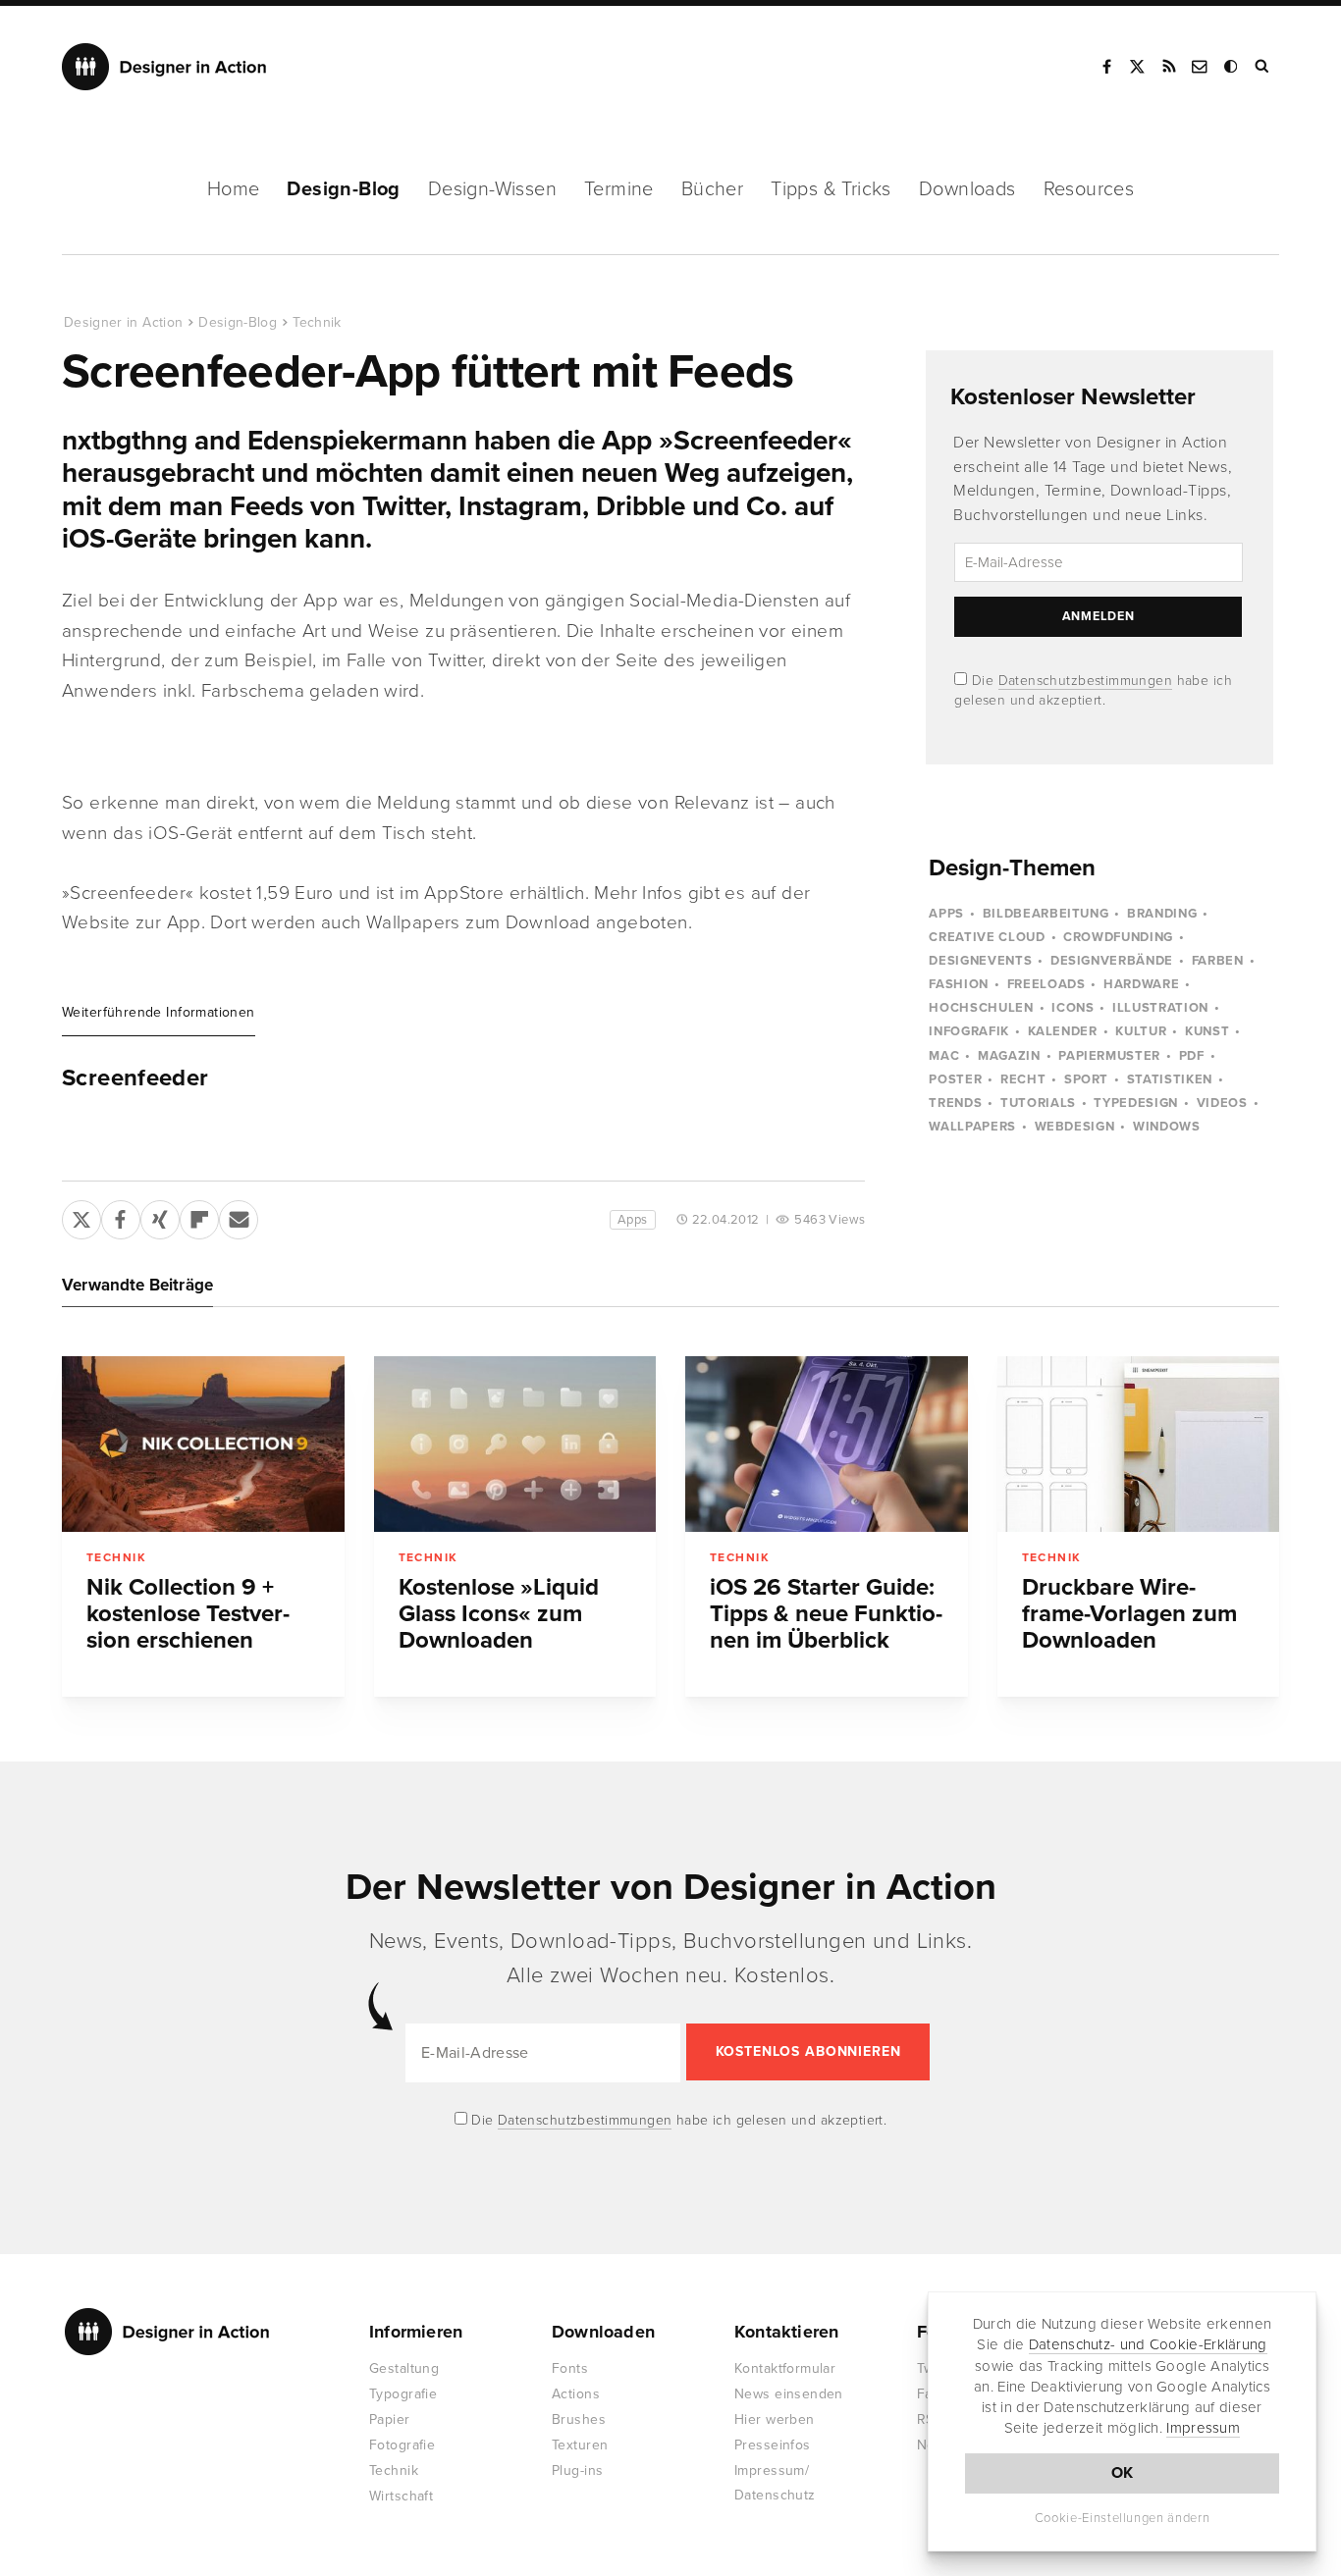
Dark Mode (1232, 67)
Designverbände (1112, 961)
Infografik (969, 1031)
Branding (1162, 914)
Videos (1222, 1103)
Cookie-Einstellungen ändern (1123, 2518)
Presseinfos (773, 2445)
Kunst (1207, 1031)
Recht (1023, 1079)
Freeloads (1046, 984)
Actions (576, 2394)
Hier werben (775, 2419)
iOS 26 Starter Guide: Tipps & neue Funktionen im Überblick (826, 1614)
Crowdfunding (1118, 937)
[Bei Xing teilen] (160, 1216)
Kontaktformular (785, 2368)
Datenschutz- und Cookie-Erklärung (1148, 2344)
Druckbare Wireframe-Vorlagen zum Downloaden (1129, 1614)
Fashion (959, 984)
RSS (1169, 67)
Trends (955, 1103)
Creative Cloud (987, 937)
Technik (317, 322)
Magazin (1009, 1056)
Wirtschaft (401, 2496)
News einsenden (789, 2394)
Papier (390, 2419)
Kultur (1141, 1031)
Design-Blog (343, 189)
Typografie (403, 2394)
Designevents (980, 961)
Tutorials (1038, 1103)
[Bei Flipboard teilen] (199, 1216)
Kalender (1063, 1031)
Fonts (570, 2368)
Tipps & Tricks (831, 189)
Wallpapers (972, 1127)
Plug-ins (577, 2471)
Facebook (1106, 67)
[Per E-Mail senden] (239, 1216)
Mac (944, 1056)
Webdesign (1075, 1127)
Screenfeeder (135, 1078)
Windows (1167, 1127)
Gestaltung (404, 2368)
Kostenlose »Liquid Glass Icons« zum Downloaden (499, 1614)
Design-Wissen (492, 189)
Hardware (1141, 984)
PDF (1192, 1056)
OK (1123, 2473)
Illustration (1160, 1008)
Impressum (1203, 2428)
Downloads (967, 189)
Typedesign (1136, 1103)
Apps (633, 1220)
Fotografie (402, 2445)
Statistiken (1170, 1079)
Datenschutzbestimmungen (1086, 681)
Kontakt (1201, 67)
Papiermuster (1109, 1056)
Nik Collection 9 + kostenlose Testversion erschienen (188, 1614)
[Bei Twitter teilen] (81, 1216)
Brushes (579, 2419)
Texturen (580, 2445)
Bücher (712, 189)
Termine (619, 189)
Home (234, 189)
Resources (1089, 189)
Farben (1218, 961)
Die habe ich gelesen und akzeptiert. (677, 2120)
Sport (1086, 1079)
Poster (955, 1079)
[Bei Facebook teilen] (121, 1216)
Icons (1073, 1008)
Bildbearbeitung (1046, 914)
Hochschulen (981, 1008)
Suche (1263, 67)
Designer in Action (164, 67)
